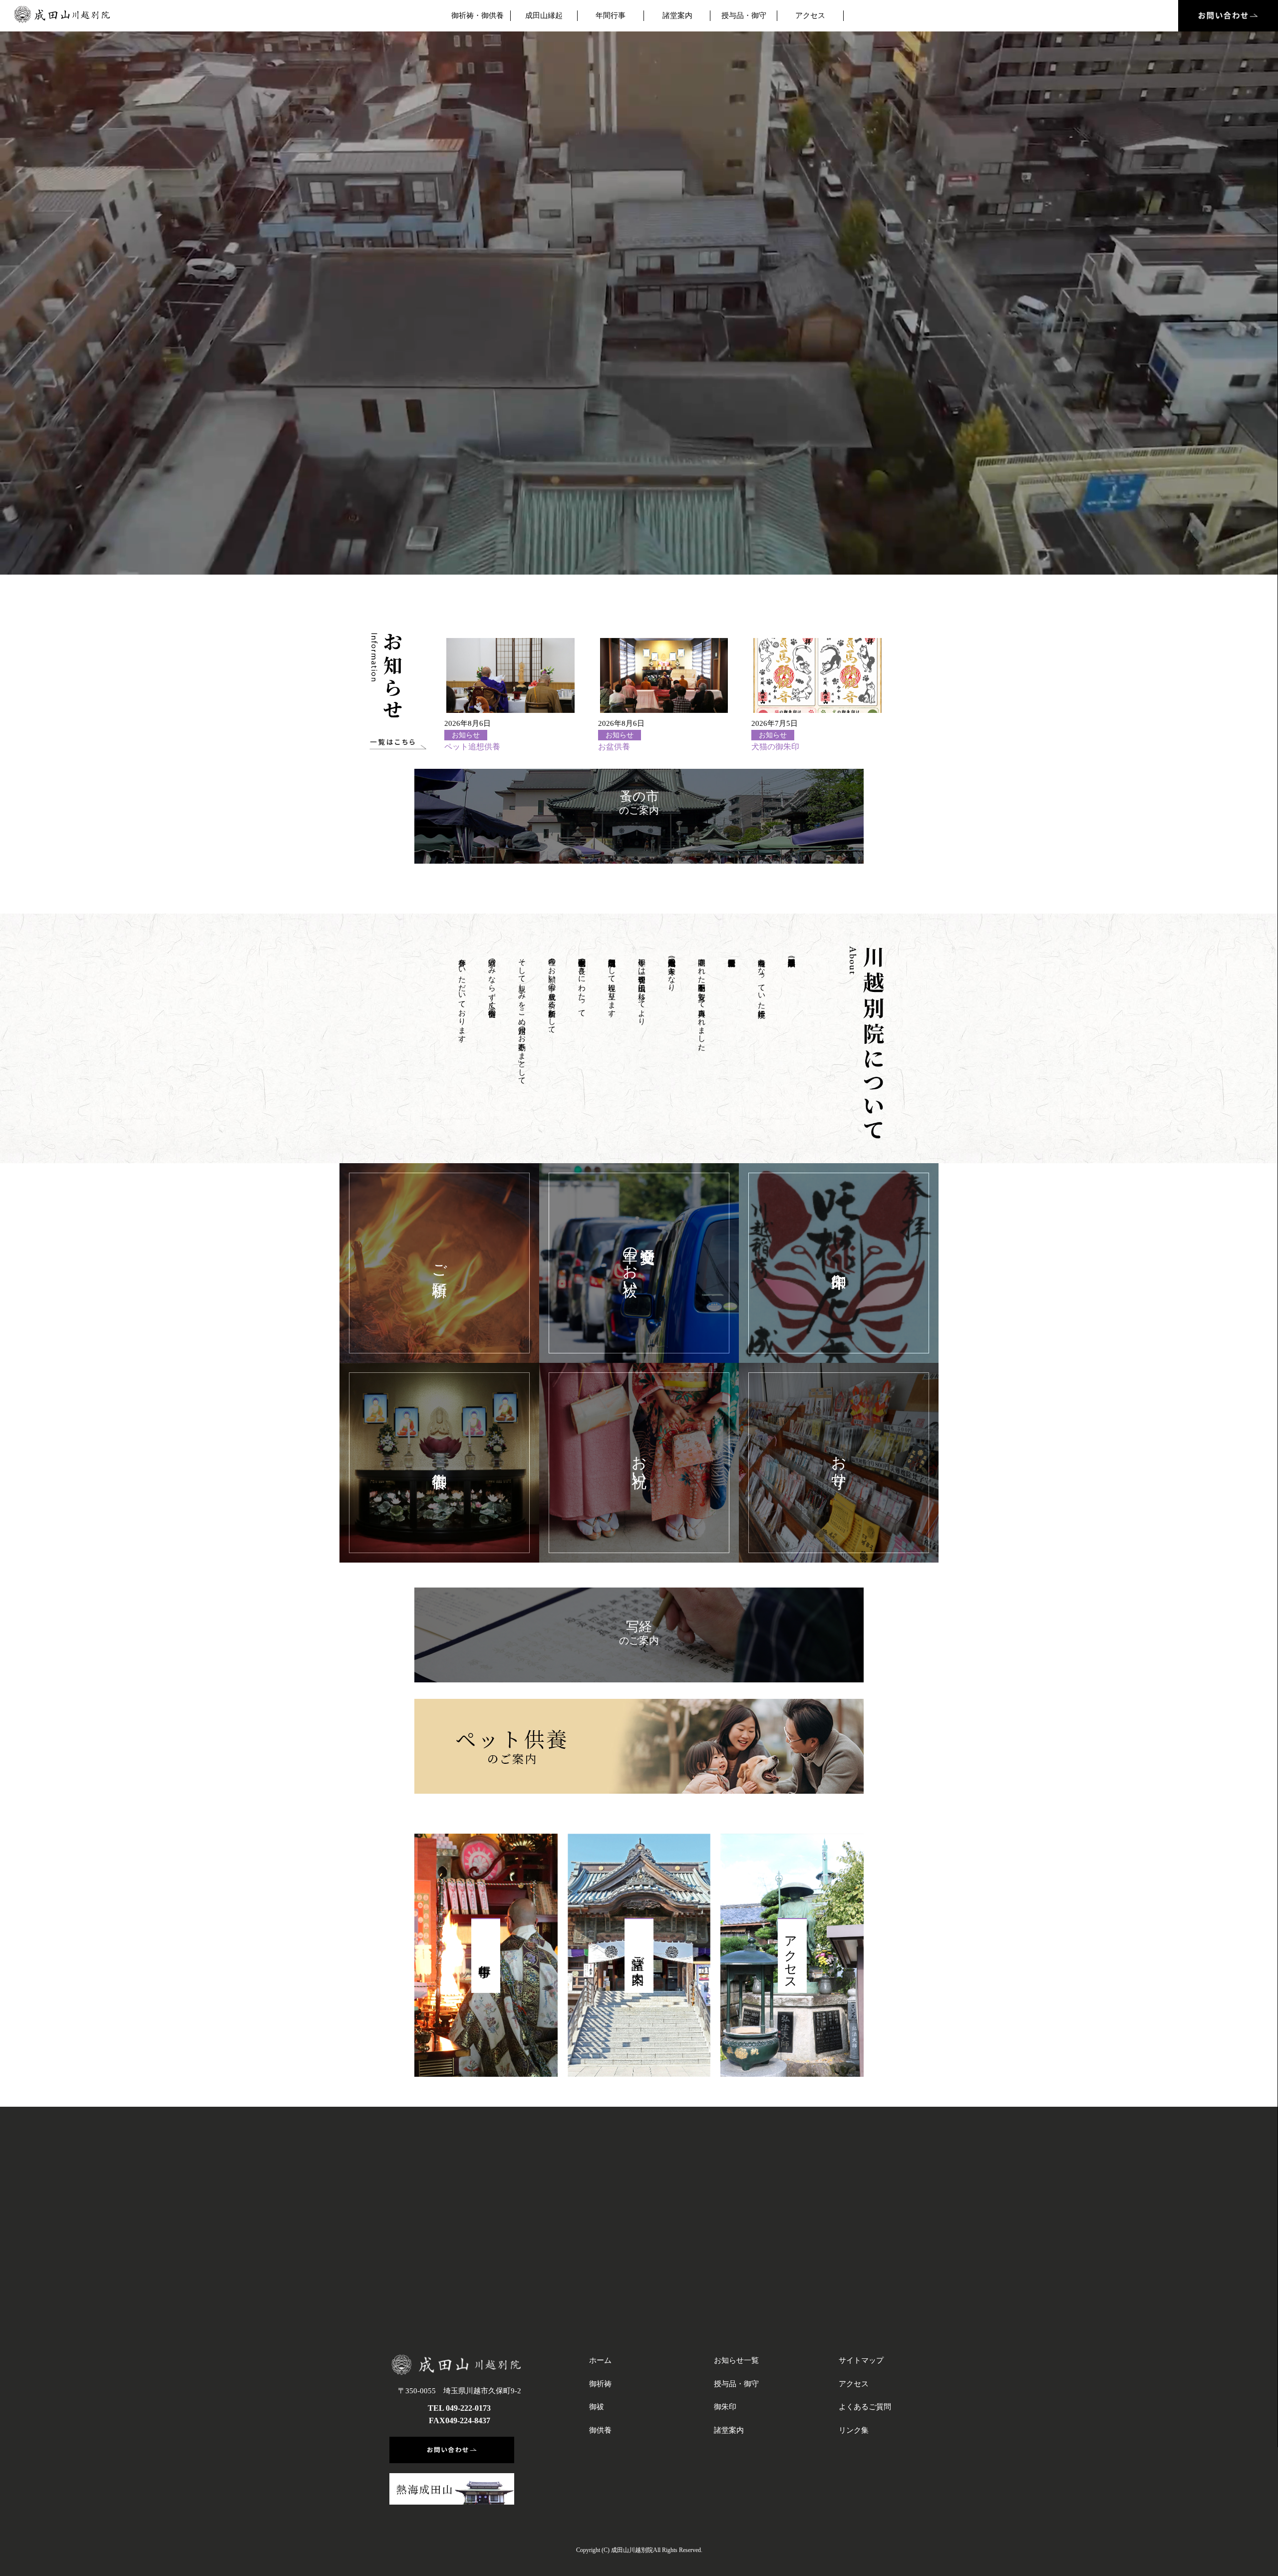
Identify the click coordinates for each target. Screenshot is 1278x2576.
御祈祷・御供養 (478, 15)
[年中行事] (486, 1955)
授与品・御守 (744, 15)
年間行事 (611, 15)
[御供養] (439, 1463)
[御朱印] (839, 1263)
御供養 (600, 2430)
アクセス (810, 15)
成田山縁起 (544, 15)
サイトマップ (861, 2360)
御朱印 (725, 2407)
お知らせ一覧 (736, 2360)
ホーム (600, 2360)
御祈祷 (600, 2384)
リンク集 (854, 2430)
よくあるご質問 (865, 2407)
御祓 (597, 2407)
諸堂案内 (677, 15)
